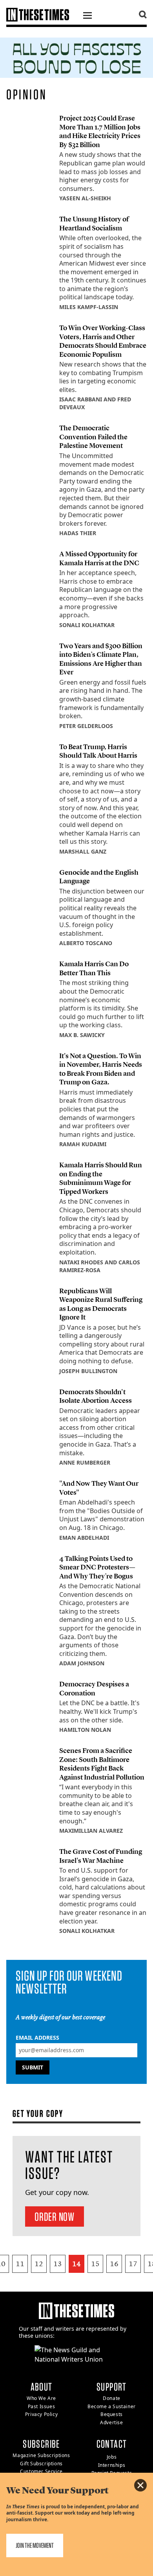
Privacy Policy (41, 2414)
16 (114, 2264)
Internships (112, 2465)
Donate (112, 2398)
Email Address (37, 2038)
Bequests (112, 2414)
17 (133, 2264)
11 (20, 2264)
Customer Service (41, 2471)
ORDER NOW (55, 2216)
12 (39, 2264)
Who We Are (41, 2398)
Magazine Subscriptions (41, 2455)
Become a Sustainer (112, 2406)
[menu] (87, 16)
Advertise (111, 2422)
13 (58, 2264)
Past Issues (42, 2406)
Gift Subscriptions (41, 2464)
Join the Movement (35, 2545)
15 (95, 2264)
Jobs (112, 2457)
